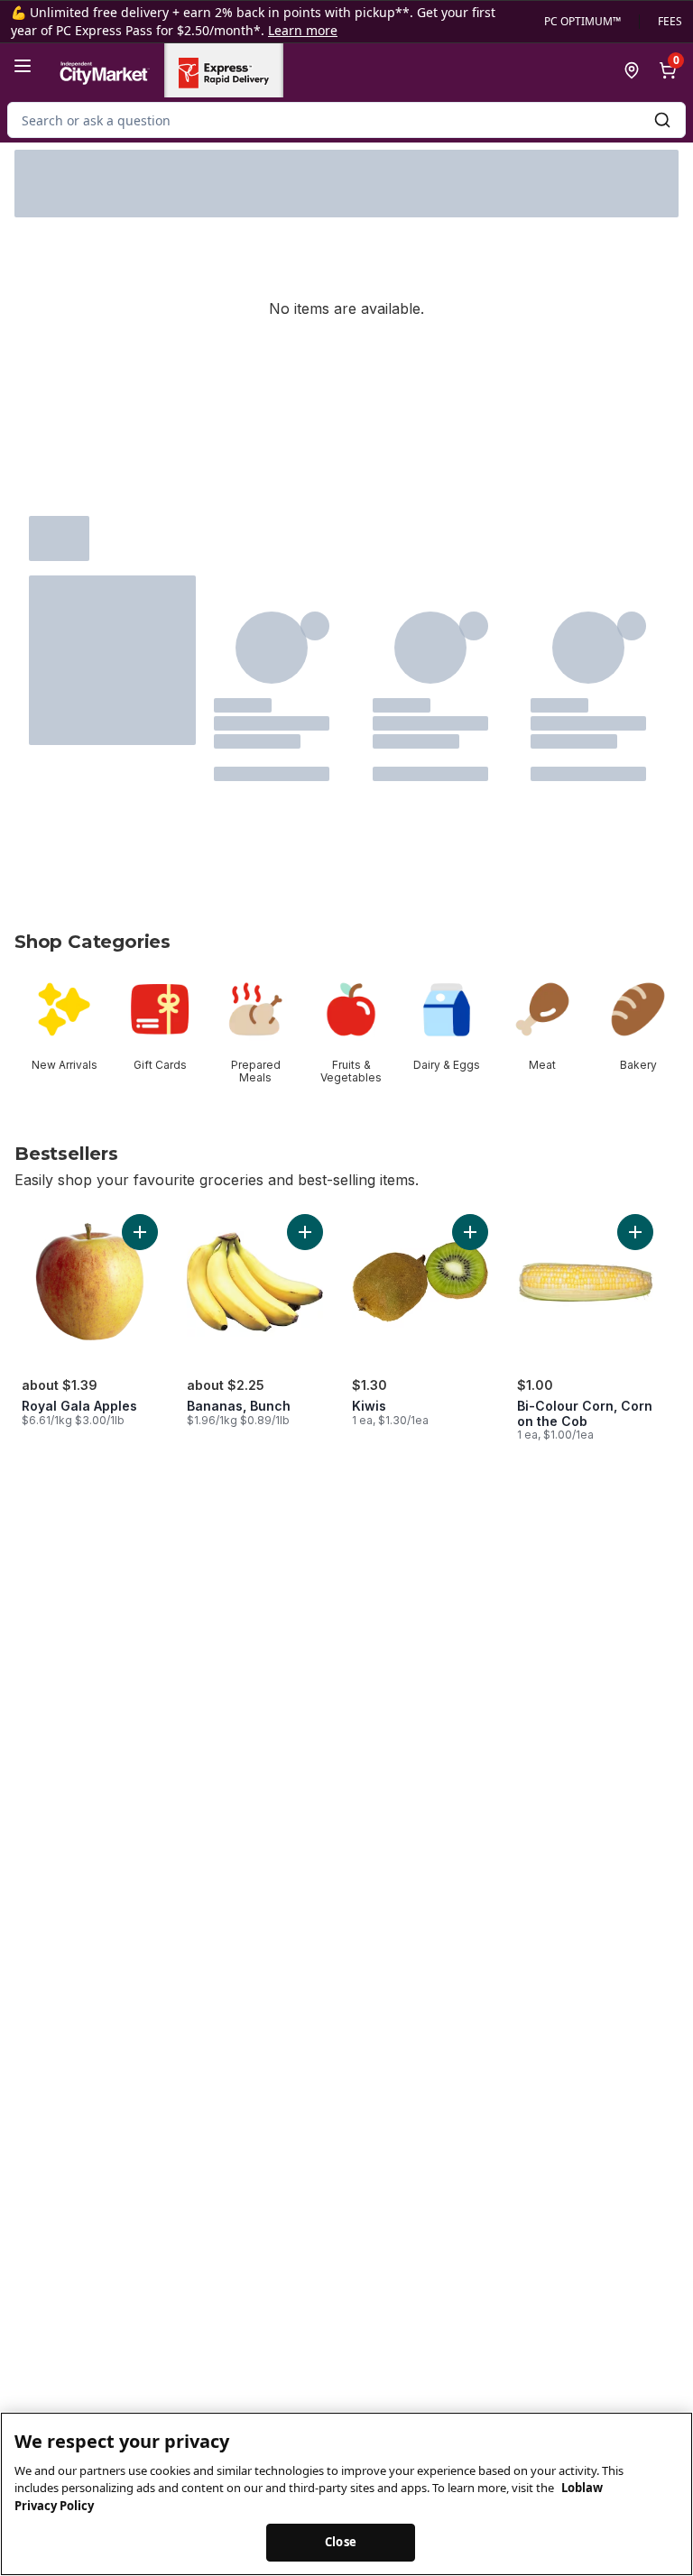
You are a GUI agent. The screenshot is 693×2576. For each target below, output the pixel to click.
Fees (670, 22)
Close (341, 2542)
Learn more (303, 30)
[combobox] (346, 120)
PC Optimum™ (582, 22)
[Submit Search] (662, 120)
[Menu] (23, 66)
